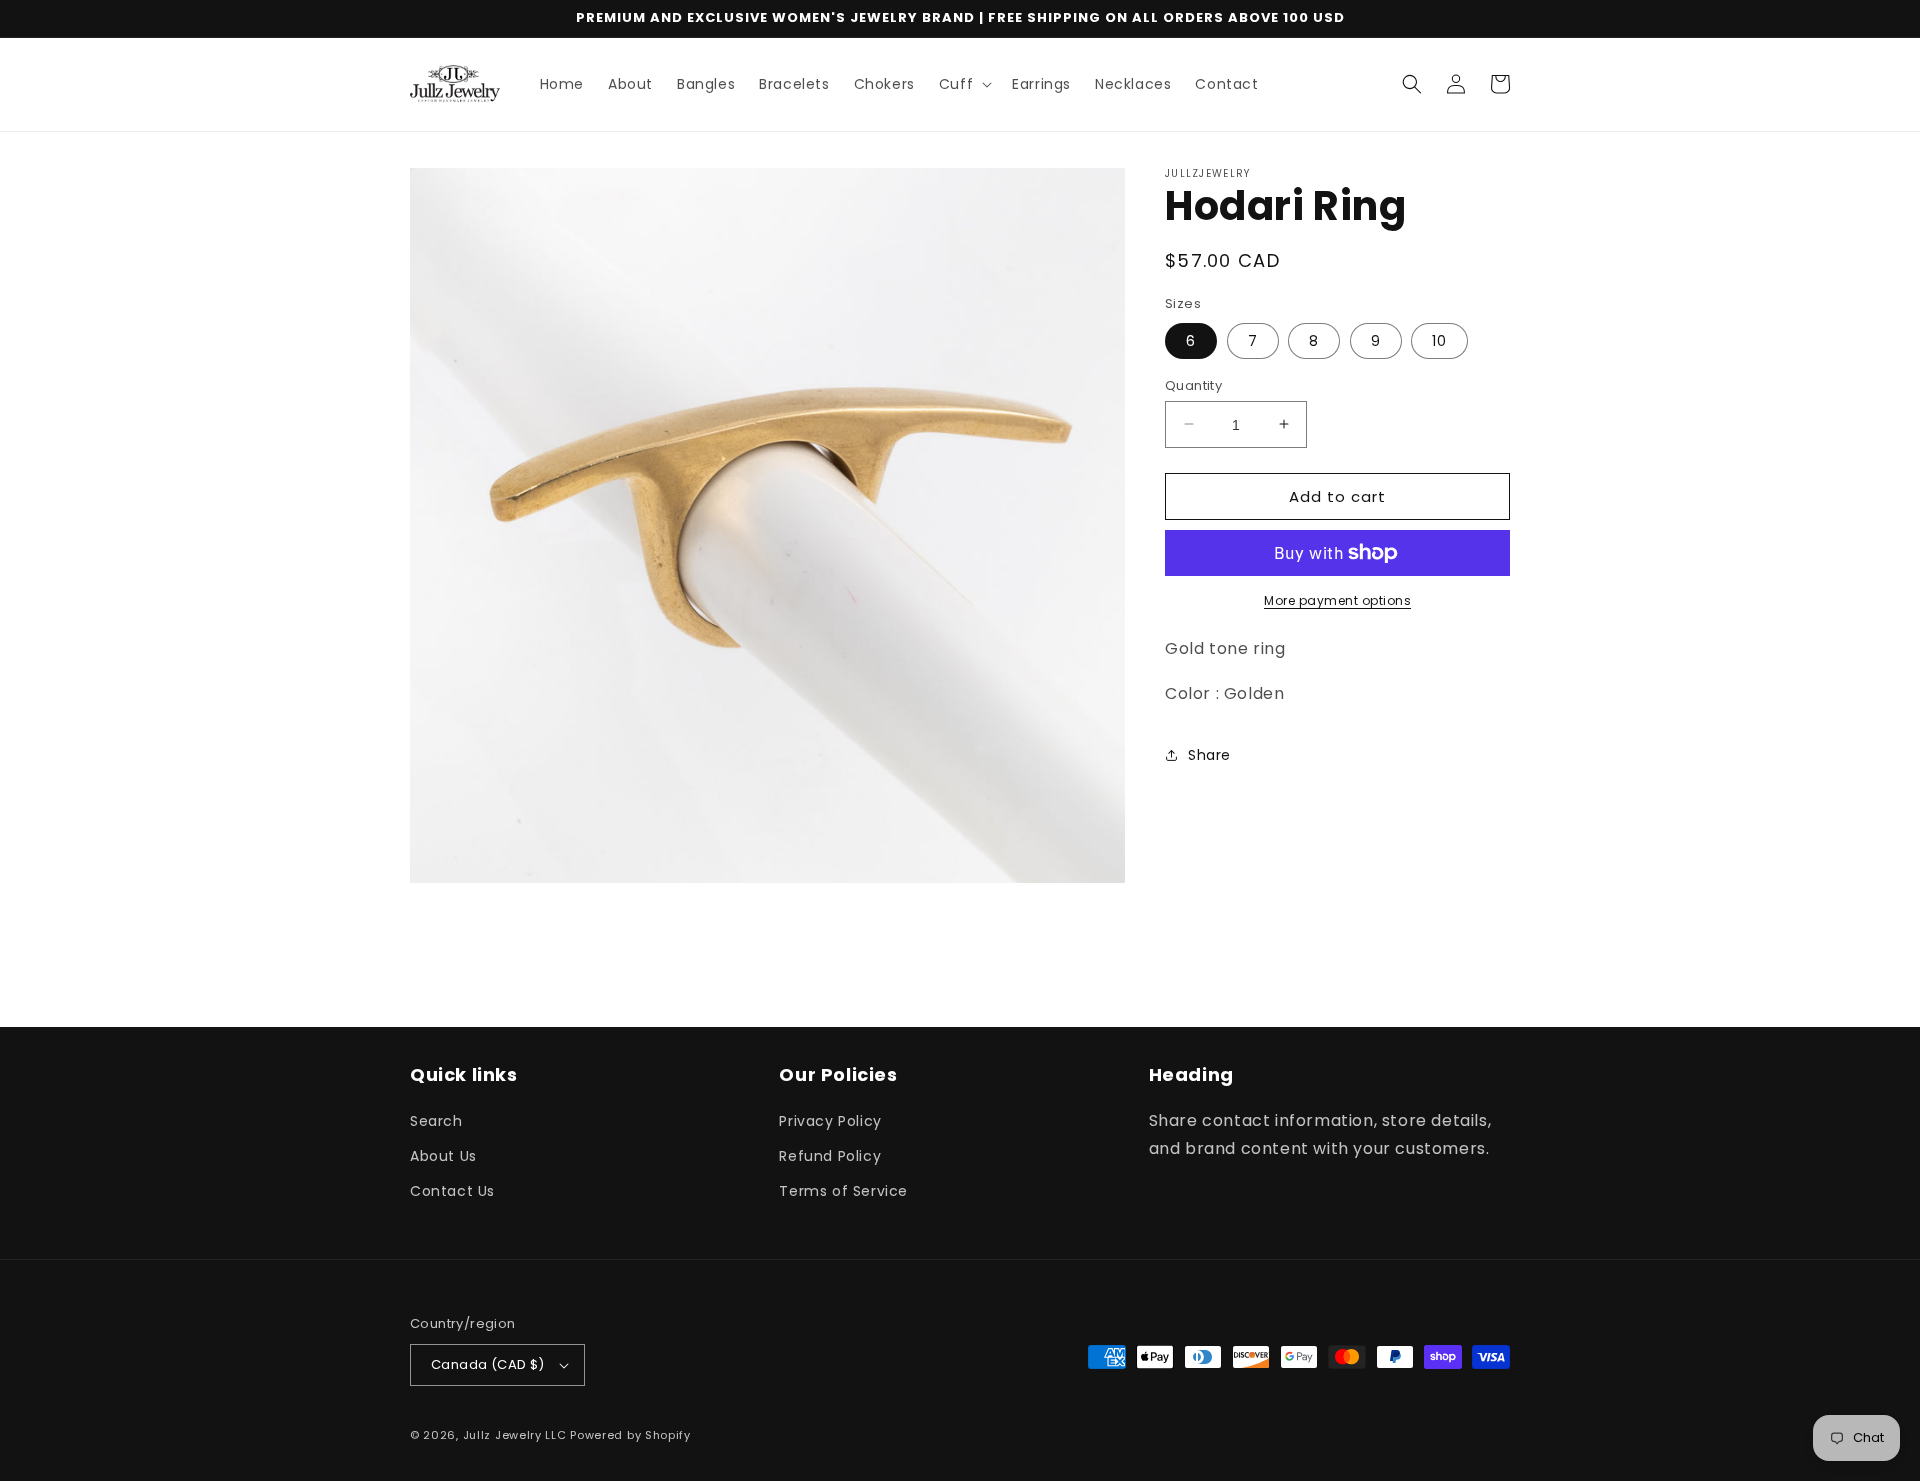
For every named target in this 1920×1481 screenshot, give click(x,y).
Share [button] (1209, 755)
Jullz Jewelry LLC (515, 1435)
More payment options (1337, 600)
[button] (963, 84)
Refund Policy (830, 1156)
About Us (443, 1156)
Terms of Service (843, 1191)
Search (436, 1121)
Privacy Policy (830, 1121)
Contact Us (452, 1191)
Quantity (1193, 384)
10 (1439, 340)
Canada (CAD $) (488, 1364)
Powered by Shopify (630, 1435)
